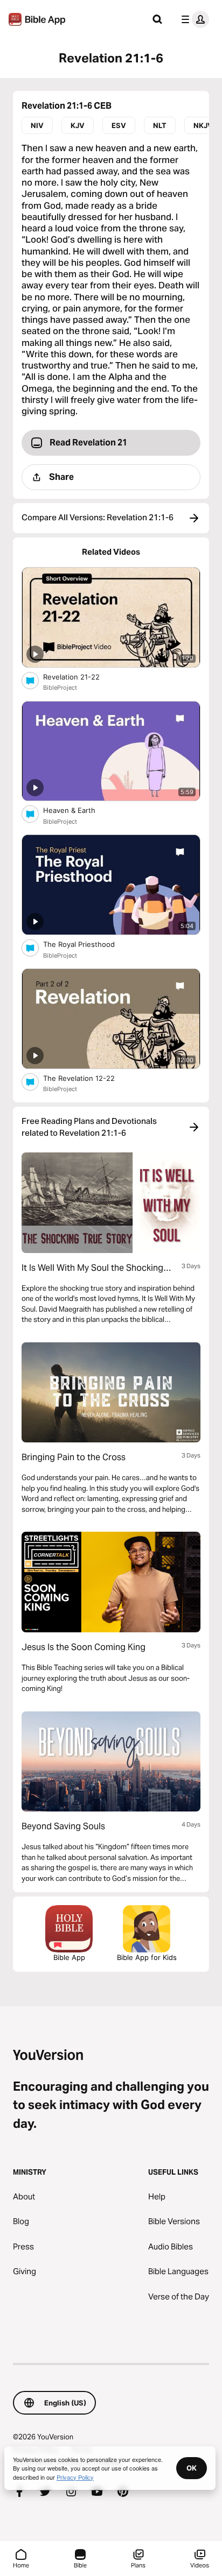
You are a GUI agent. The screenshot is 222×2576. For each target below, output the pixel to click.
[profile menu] (193, 19)
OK (192, 2468)
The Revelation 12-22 (90, 1078)
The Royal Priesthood (88, 944)
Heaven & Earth (79, 810)
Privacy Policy (75, 2477)
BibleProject (60, 688)
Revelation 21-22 (80, 677)
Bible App (69, 1957)
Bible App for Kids (147, 1957)
